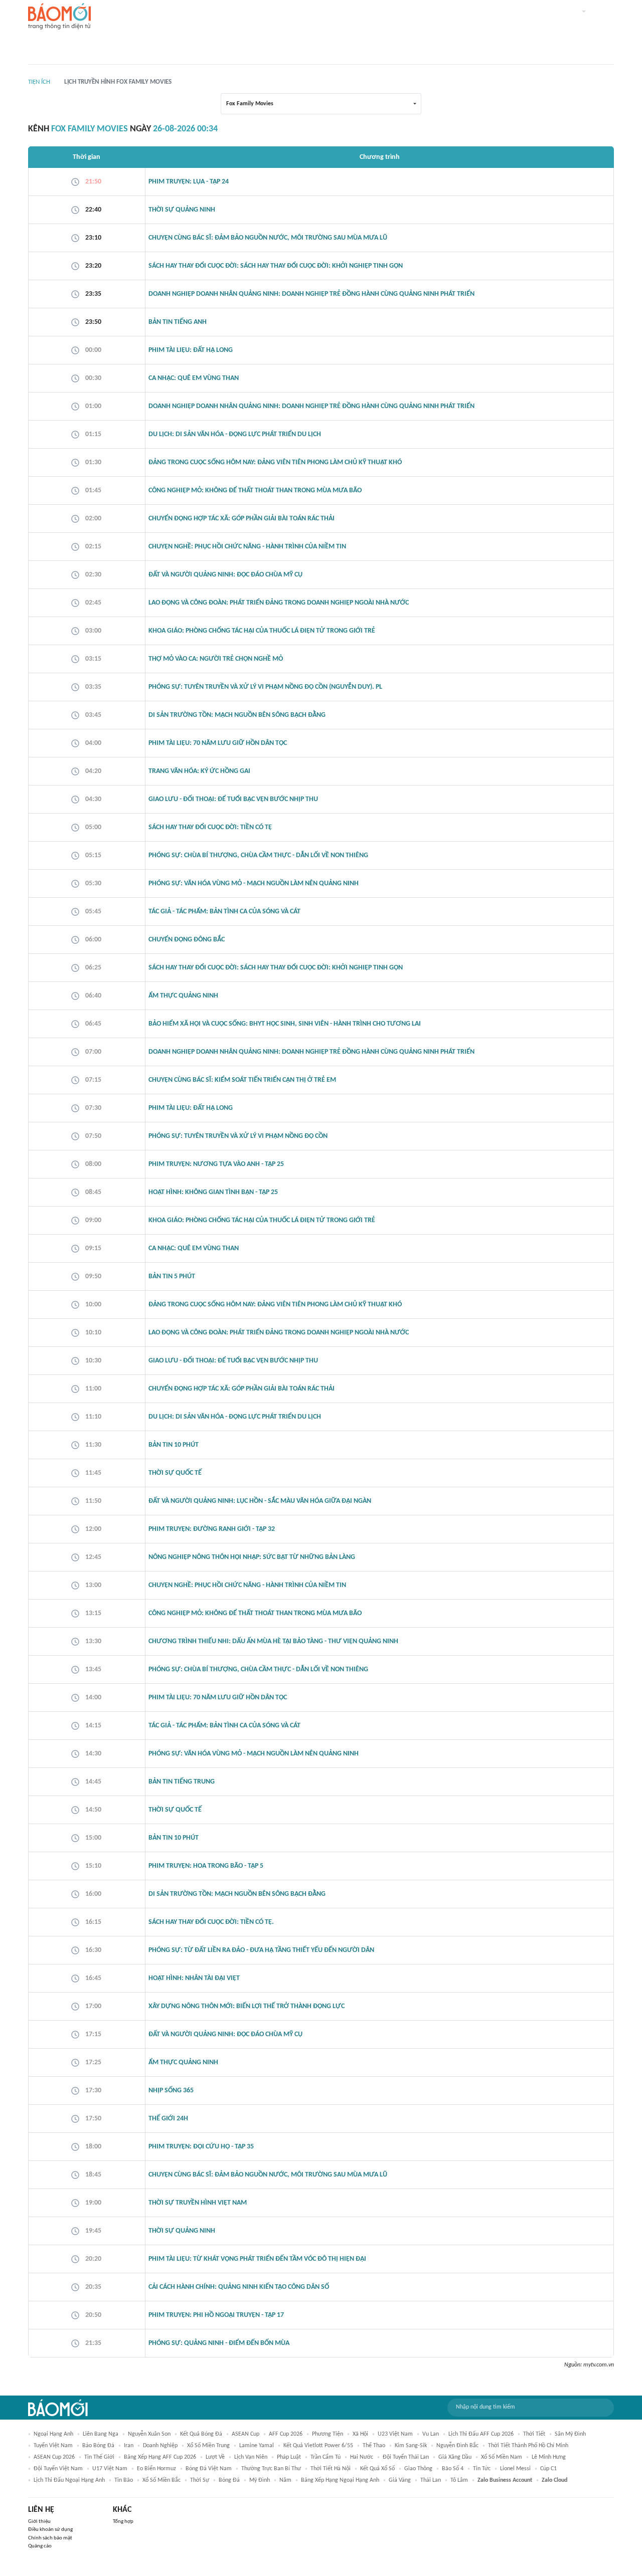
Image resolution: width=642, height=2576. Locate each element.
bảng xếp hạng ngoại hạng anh (340, 2480)
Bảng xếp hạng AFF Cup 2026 (160, 2457)
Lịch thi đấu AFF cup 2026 (481, 2434)
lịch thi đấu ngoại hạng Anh (69, 2480)
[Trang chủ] (59, 17)
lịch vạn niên (251, 2457)
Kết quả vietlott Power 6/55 (318, 2446)
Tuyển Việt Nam (53, 2446)
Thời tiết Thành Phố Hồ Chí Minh (528, 2446)
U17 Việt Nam (110, 2469)
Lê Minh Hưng (549, 2457)
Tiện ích (39, 82)
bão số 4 (453, 2469)
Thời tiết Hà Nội (331, 2469)
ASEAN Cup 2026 (54, 2457)
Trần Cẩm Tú (326, 2457)
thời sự (200, 2480)
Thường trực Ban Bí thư (271, 2469)
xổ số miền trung (208, 2446)
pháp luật (289, 2457)
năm (285, 2480)
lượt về (215, 2457)
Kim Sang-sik (411, 2446)
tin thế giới (99, 2457)
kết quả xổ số (377, 2469)
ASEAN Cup (246, 2434)
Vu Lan (431, 2434)
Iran (129, 2446)
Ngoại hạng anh (53, 2434)
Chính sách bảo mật (50, 2538)
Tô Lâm (459, 2480)
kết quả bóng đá (201, 2434)
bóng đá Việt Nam (209, 2469)
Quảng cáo (40, 2546)
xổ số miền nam (502, 2457)
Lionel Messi (515, 2469)
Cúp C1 (548, 2469)
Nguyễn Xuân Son (149, 2434)
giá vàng (400, 2480)
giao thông (418, 2469)
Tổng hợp (123, 2522)
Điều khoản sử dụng (50, 2530)
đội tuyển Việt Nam (58, 2469)
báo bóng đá (98, 2446)
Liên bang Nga (101, 2434)
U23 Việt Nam (395, 2434)
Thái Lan (431, 2480)
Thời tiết (534, 2434)
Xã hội (360, 2434)
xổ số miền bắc (162, 2480)
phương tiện (328, 2434)
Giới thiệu (39, 2522)
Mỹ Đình (260, 2480)
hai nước (362, 2457)
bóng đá (229, 2480)
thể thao (374, 2446)
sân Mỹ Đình (570, 2434)
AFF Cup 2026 (286, 2434)
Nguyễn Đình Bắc (457, 2446)
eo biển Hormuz (156, 2469)
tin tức (482, 2469)
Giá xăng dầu (455, 2457)
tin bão (124, 2480)
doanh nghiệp (160, 2446)
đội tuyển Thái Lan (406, 2457)
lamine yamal (257, 2446)
